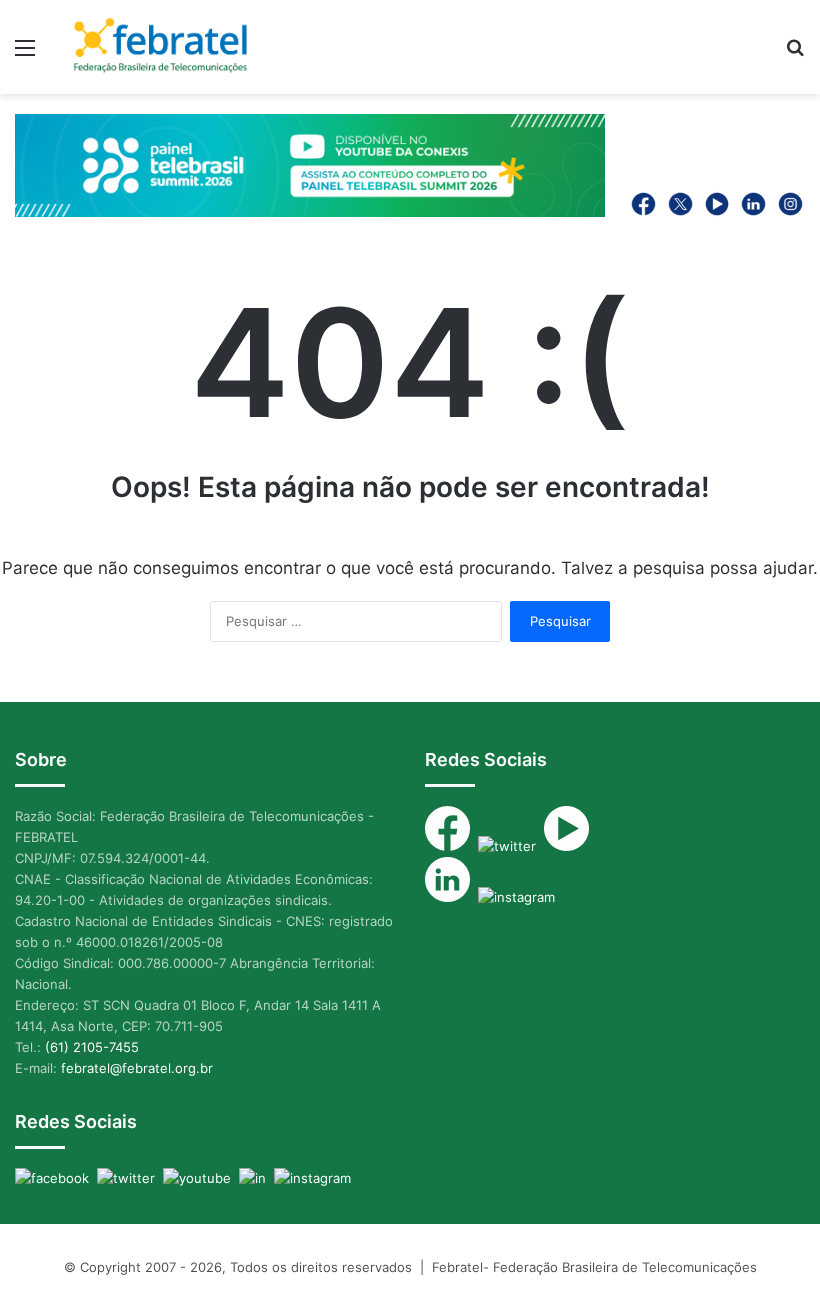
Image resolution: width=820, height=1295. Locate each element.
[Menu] (25, 54)
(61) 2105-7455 (92, 1047)
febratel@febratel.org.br (137, 1068)
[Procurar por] (795, 54)
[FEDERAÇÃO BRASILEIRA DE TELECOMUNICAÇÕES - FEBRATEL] (160, 47)
